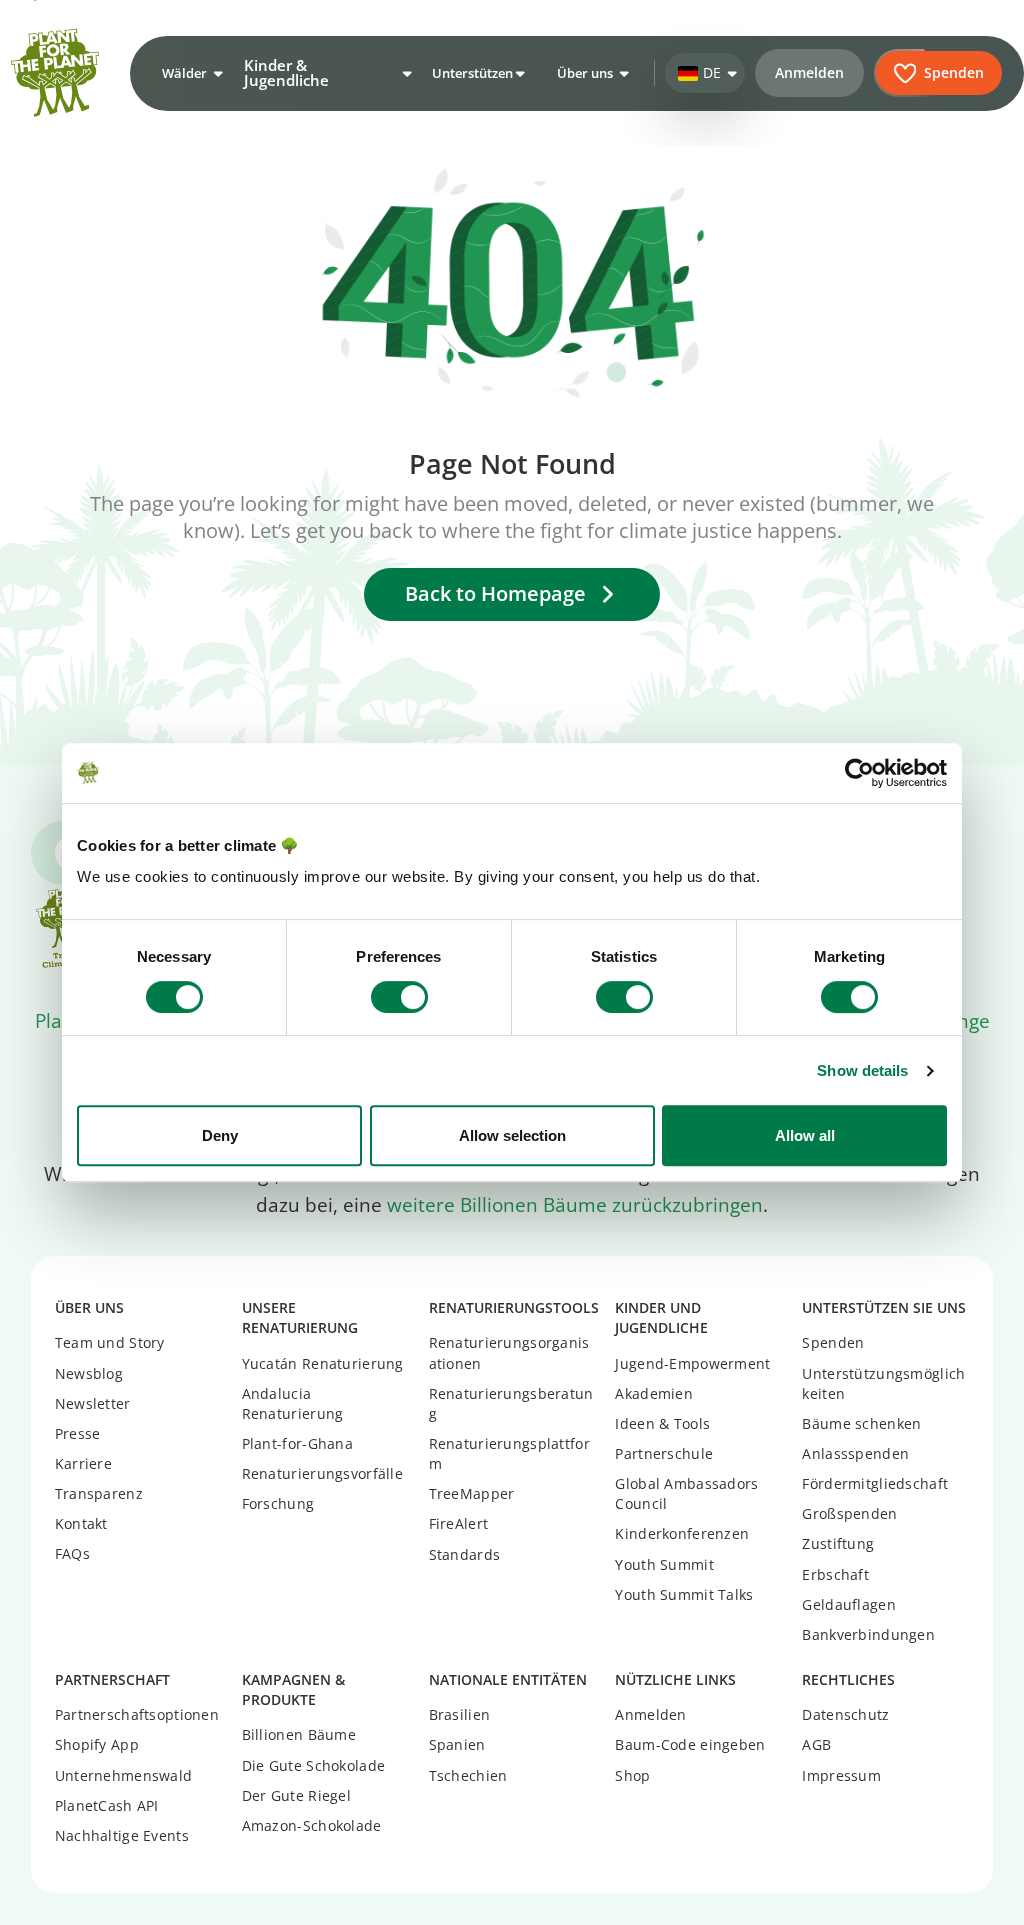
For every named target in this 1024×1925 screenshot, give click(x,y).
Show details (862, 1070)
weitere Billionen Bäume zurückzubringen (575, 1205)
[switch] (399, 997)
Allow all (805, 1135)
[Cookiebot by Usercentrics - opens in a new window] (859, 773)
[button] (190, 73)
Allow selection (512, 1135)
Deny (220, 1135)
